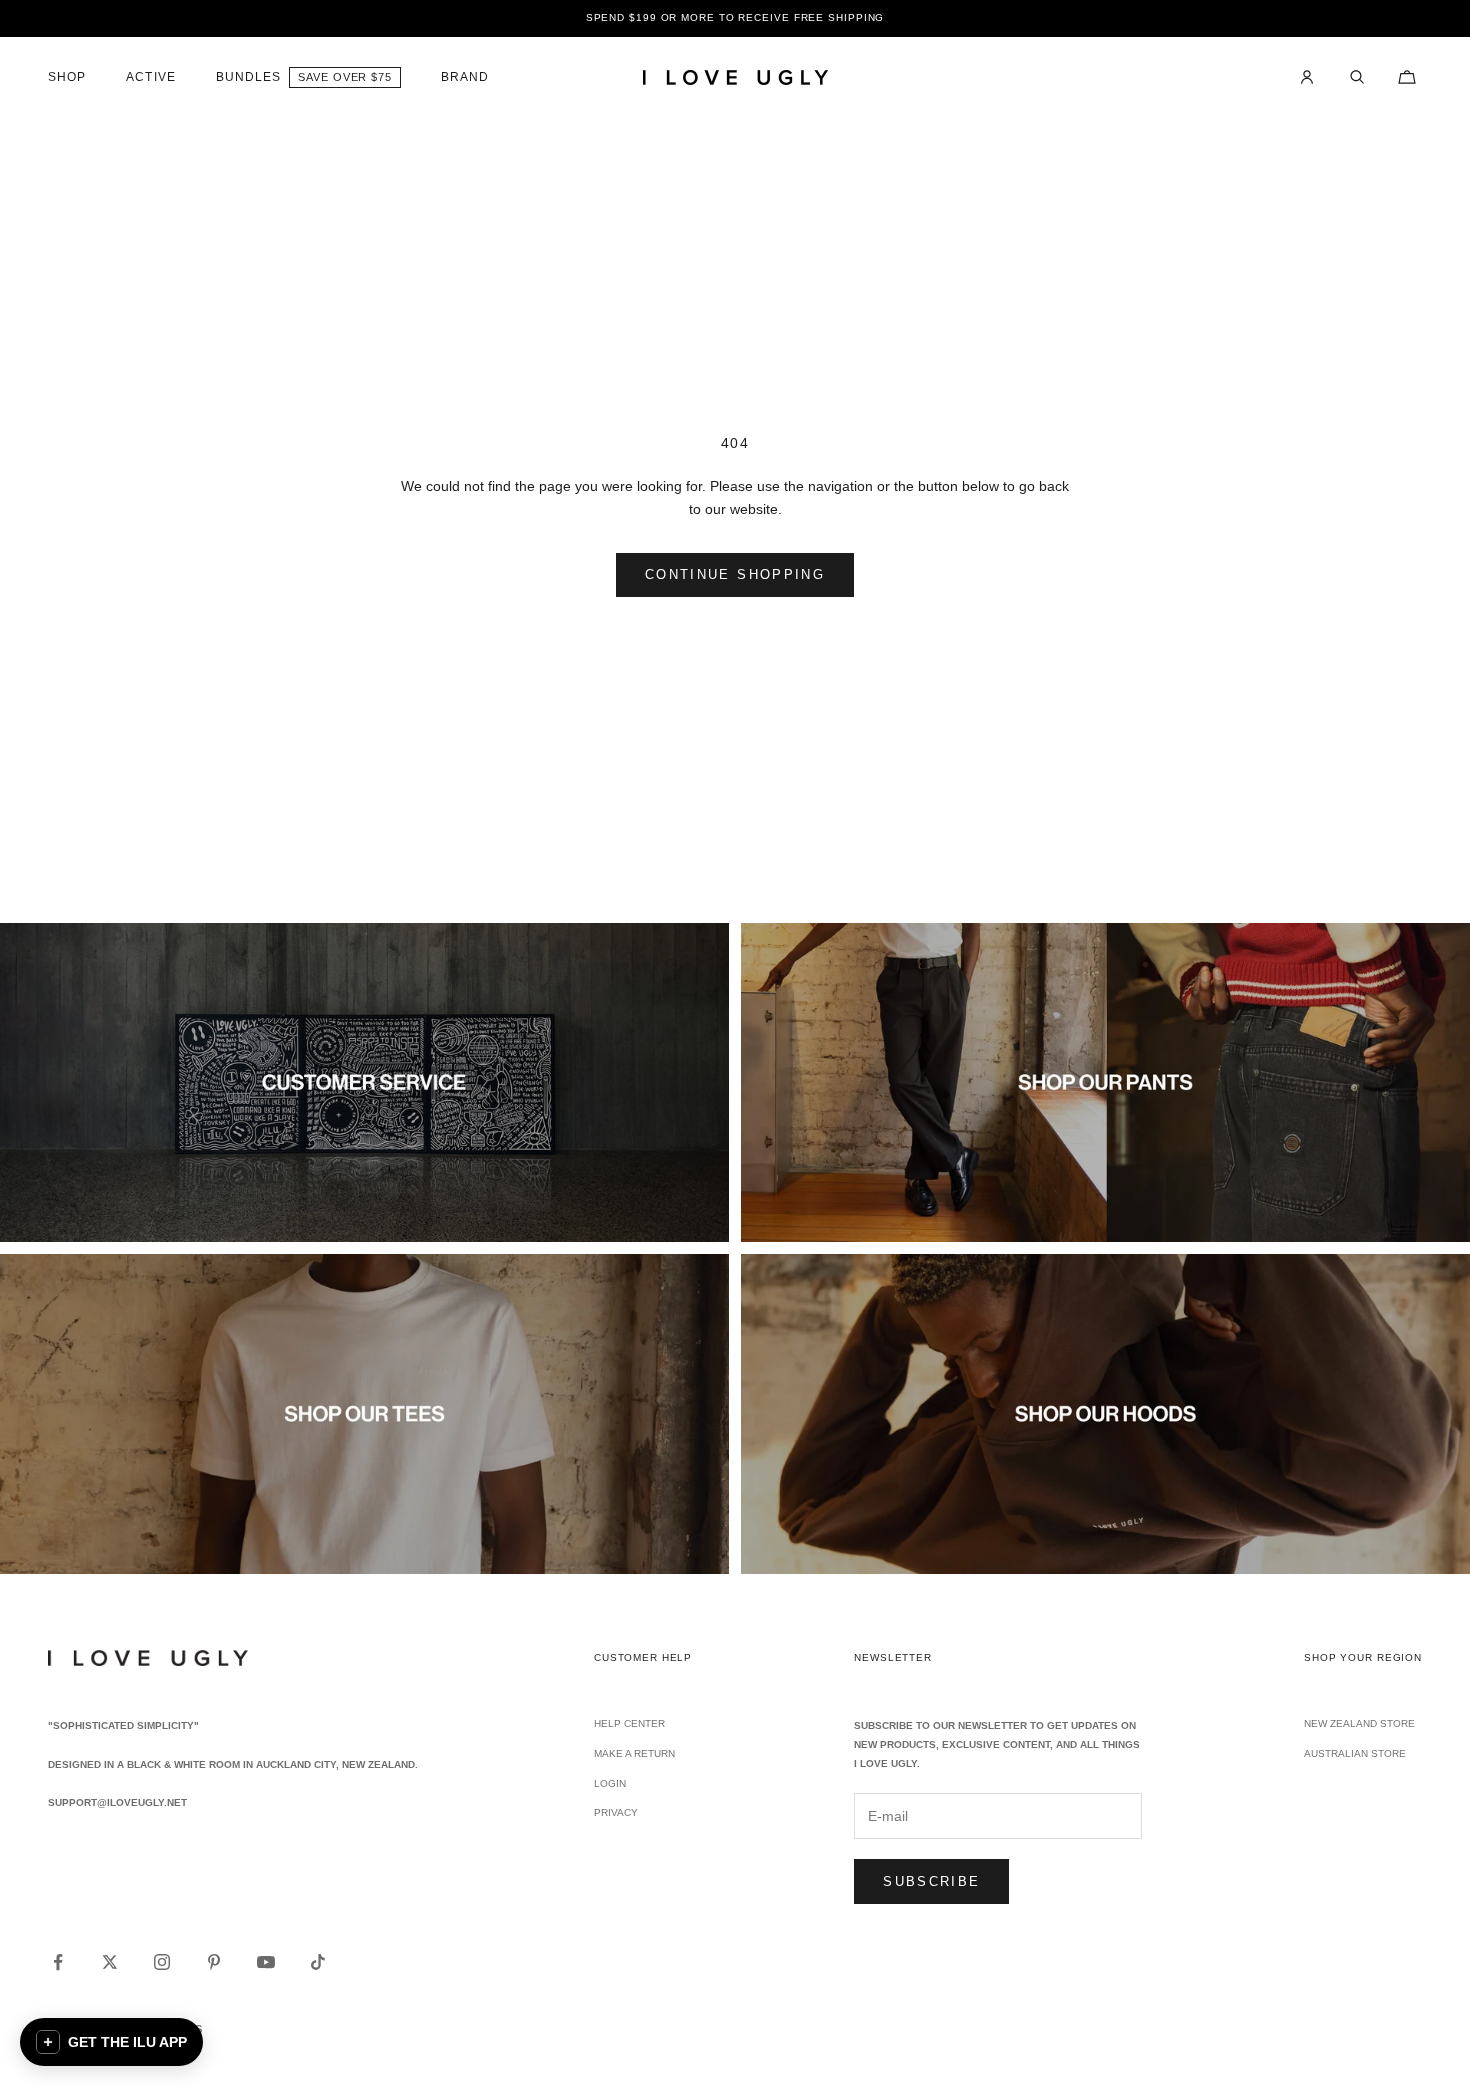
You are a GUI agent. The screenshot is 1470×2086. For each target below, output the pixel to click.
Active (150, 77)
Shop (67, 77)
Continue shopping (735, 574)
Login (610, 1783)
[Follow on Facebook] (58, 1962)
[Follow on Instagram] (162, 1962)
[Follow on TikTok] (318, 1962)
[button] (111, 2042)
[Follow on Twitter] (110, 1962)
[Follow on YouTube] (266, 1962)
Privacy (616, 1812)
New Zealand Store (1359, 1723)
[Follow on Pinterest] (214, 1962)
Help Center (629, 1723)
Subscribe (931, 1881)
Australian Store (1355, 1753)
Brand (465, 77)
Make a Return (634, 1753)
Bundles (249, 77)
